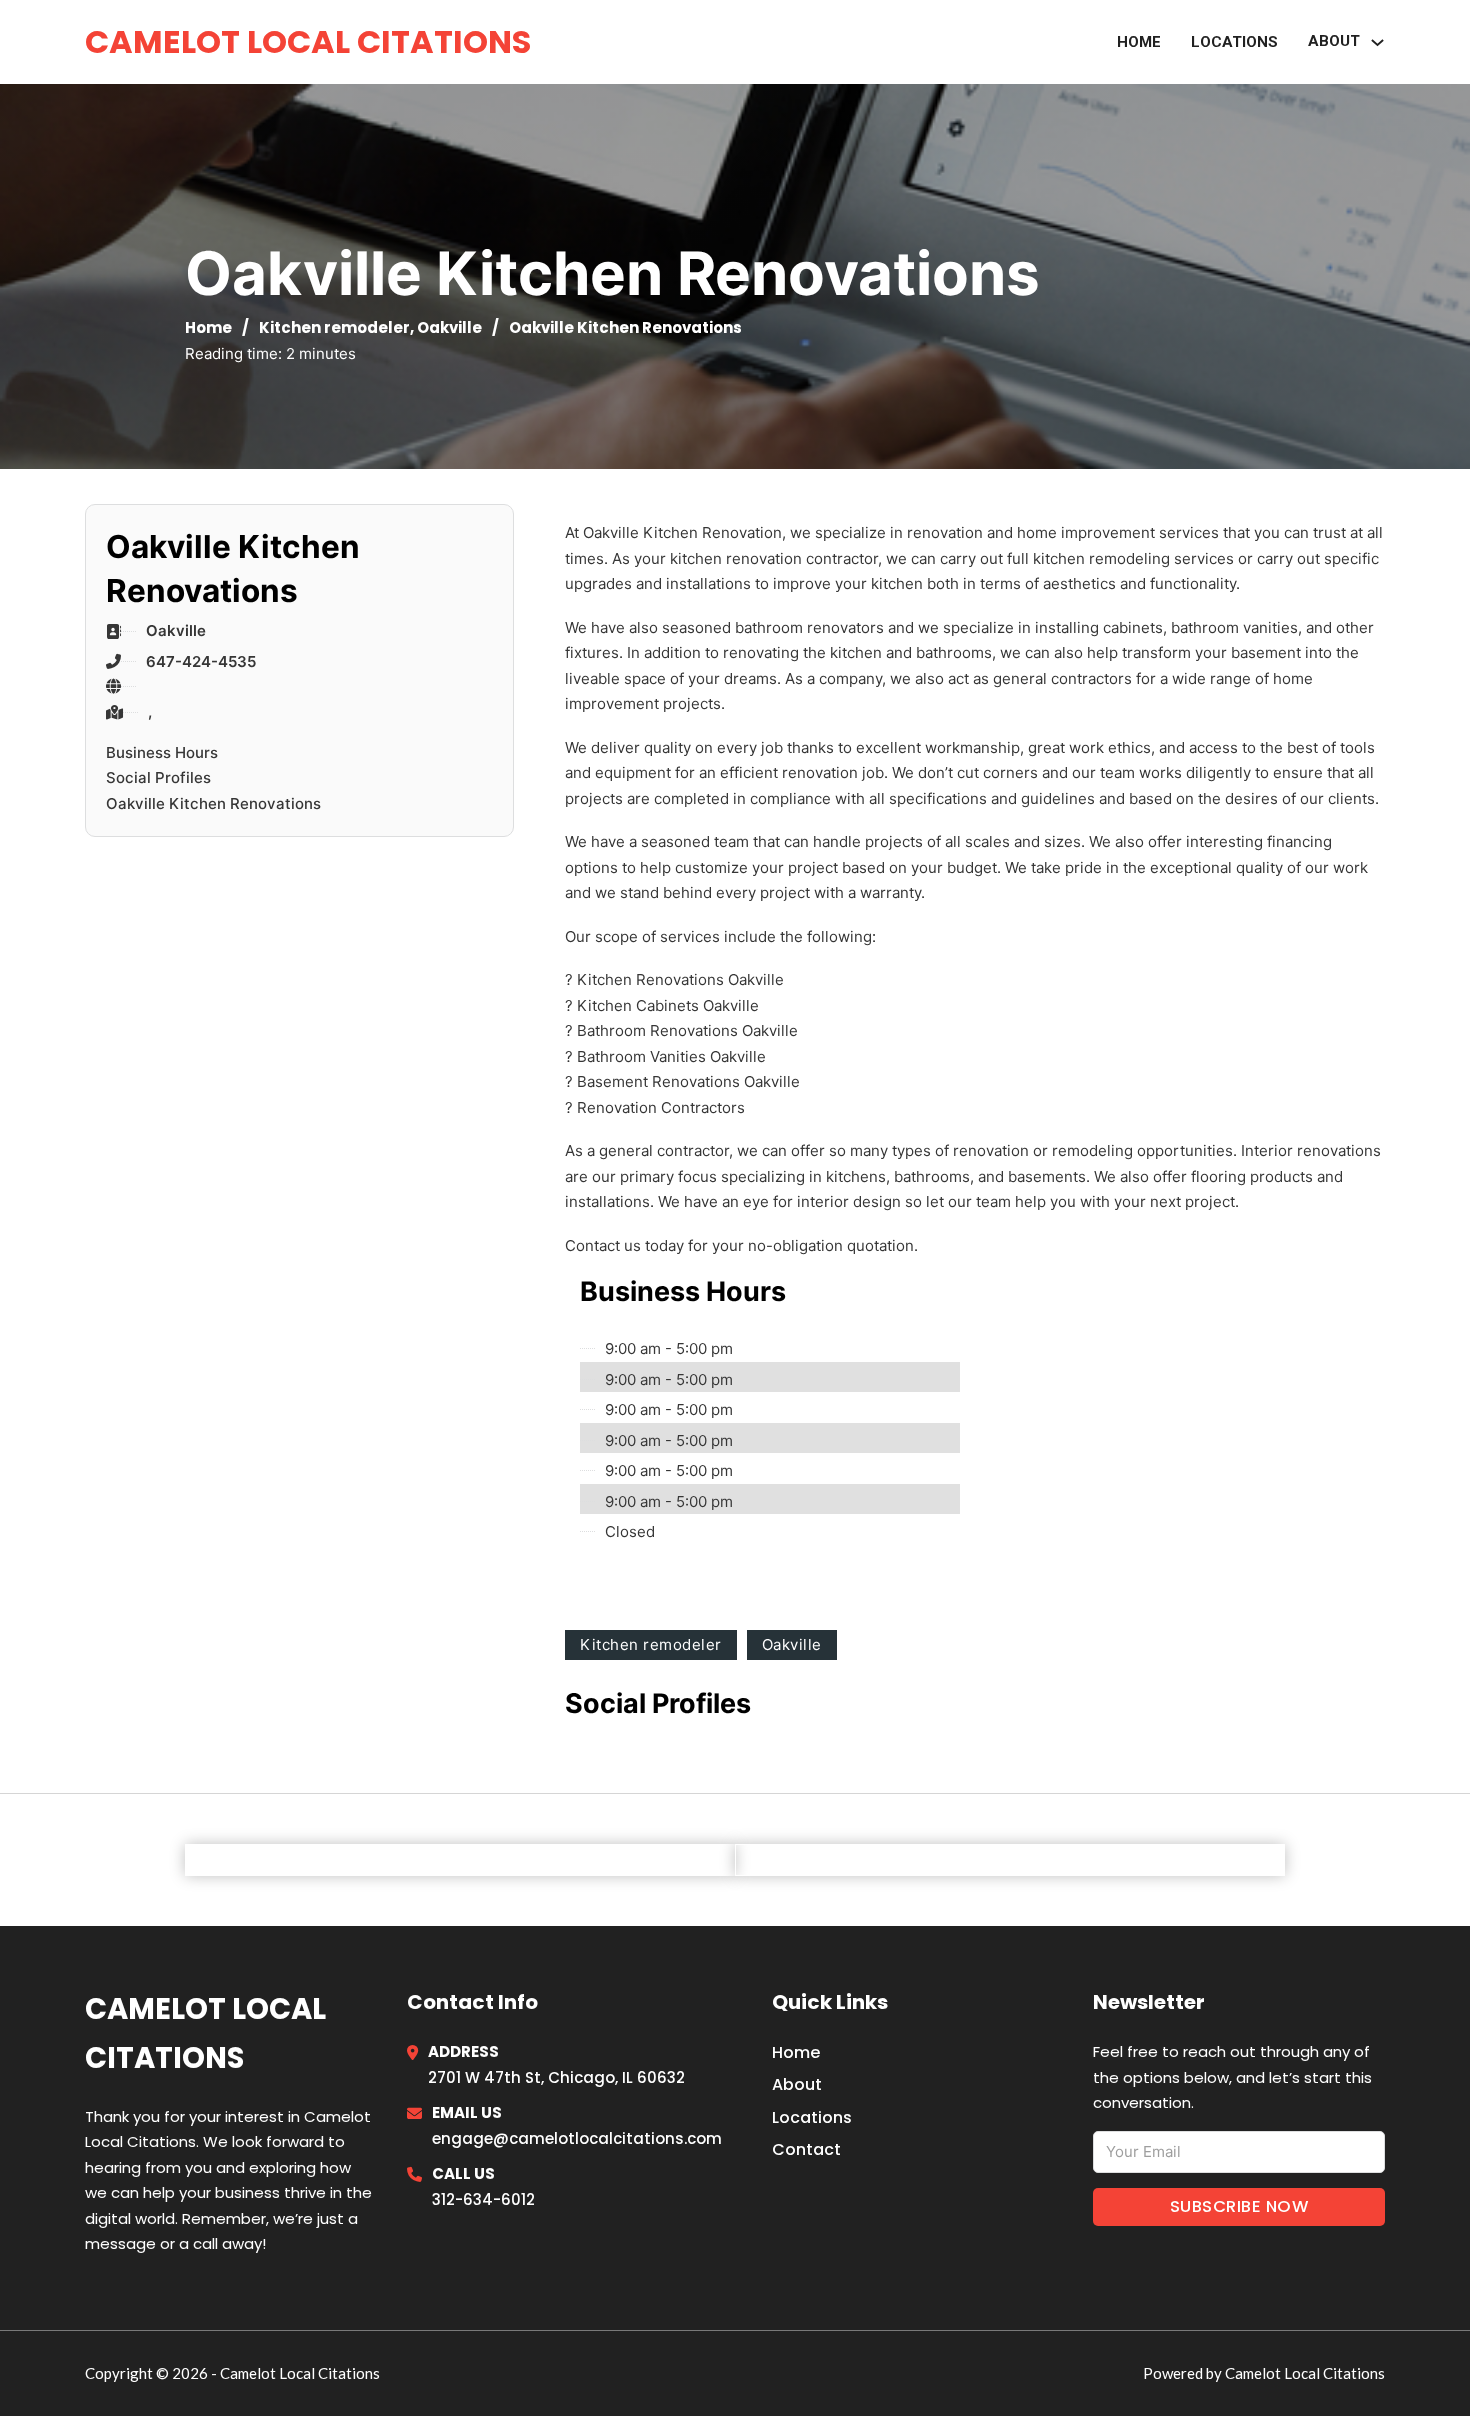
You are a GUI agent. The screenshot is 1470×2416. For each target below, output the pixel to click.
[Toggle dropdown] (1377, 42)
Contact (806, 2149)
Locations (1234, 42)
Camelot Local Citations (308, 41)
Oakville (449, 327)
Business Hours (162, 752)
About (797, 2084)
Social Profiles (158, 777)
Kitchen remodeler (334, 327)
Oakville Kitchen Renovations (213, 803)
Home (1139, 42)
